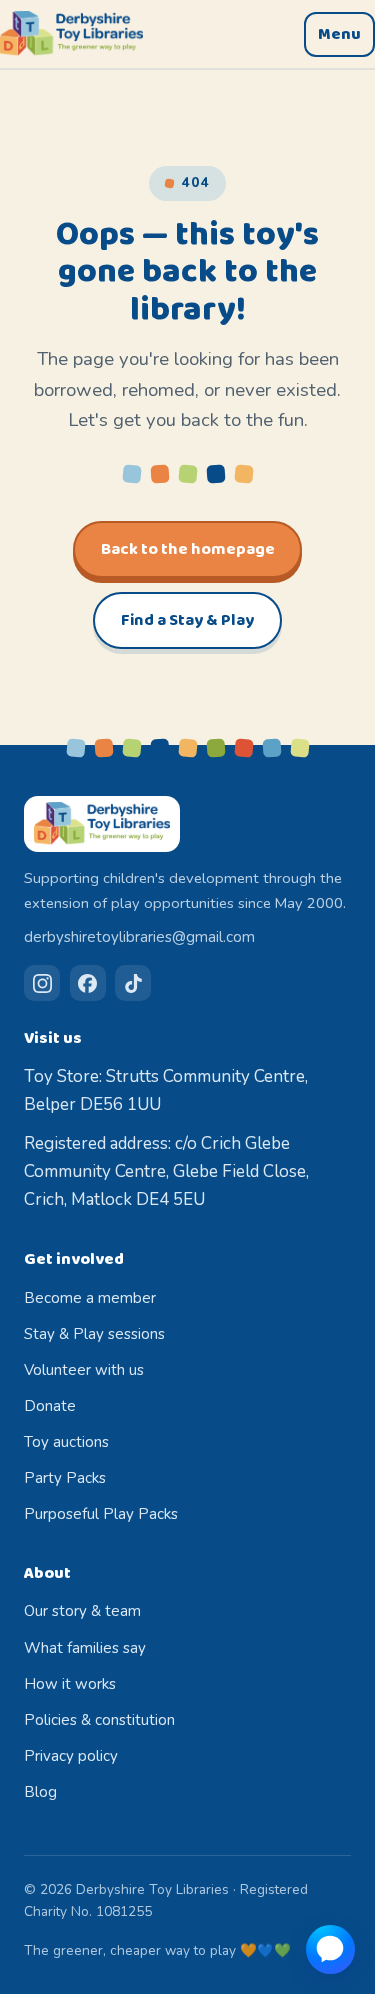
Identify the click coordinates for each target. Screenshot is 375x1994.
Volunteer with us (84, 1370)
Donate (50, 1406)
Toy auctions (66, 1442)
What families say (85, 1648)
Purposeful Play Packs (101, 1514)
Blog (40, 1792)
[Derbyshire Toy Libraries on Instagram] (42, 983)
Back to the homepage (188, 549)
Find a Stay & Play (187, 620)
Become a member (90, 1298)
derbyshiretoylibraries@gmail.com (139, 937)
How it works (70, 1684)
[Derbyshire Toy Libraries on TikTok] (133, 983)
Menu (339, 34)
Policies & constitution (99, 1720)
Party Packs (65, 1478)
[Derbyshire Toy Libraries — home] (71, 34)
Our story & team (82, 1611)
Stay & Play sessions (94, 1334)
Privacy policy (71, 1756)
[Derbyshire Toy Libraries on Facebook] (88, 983)
